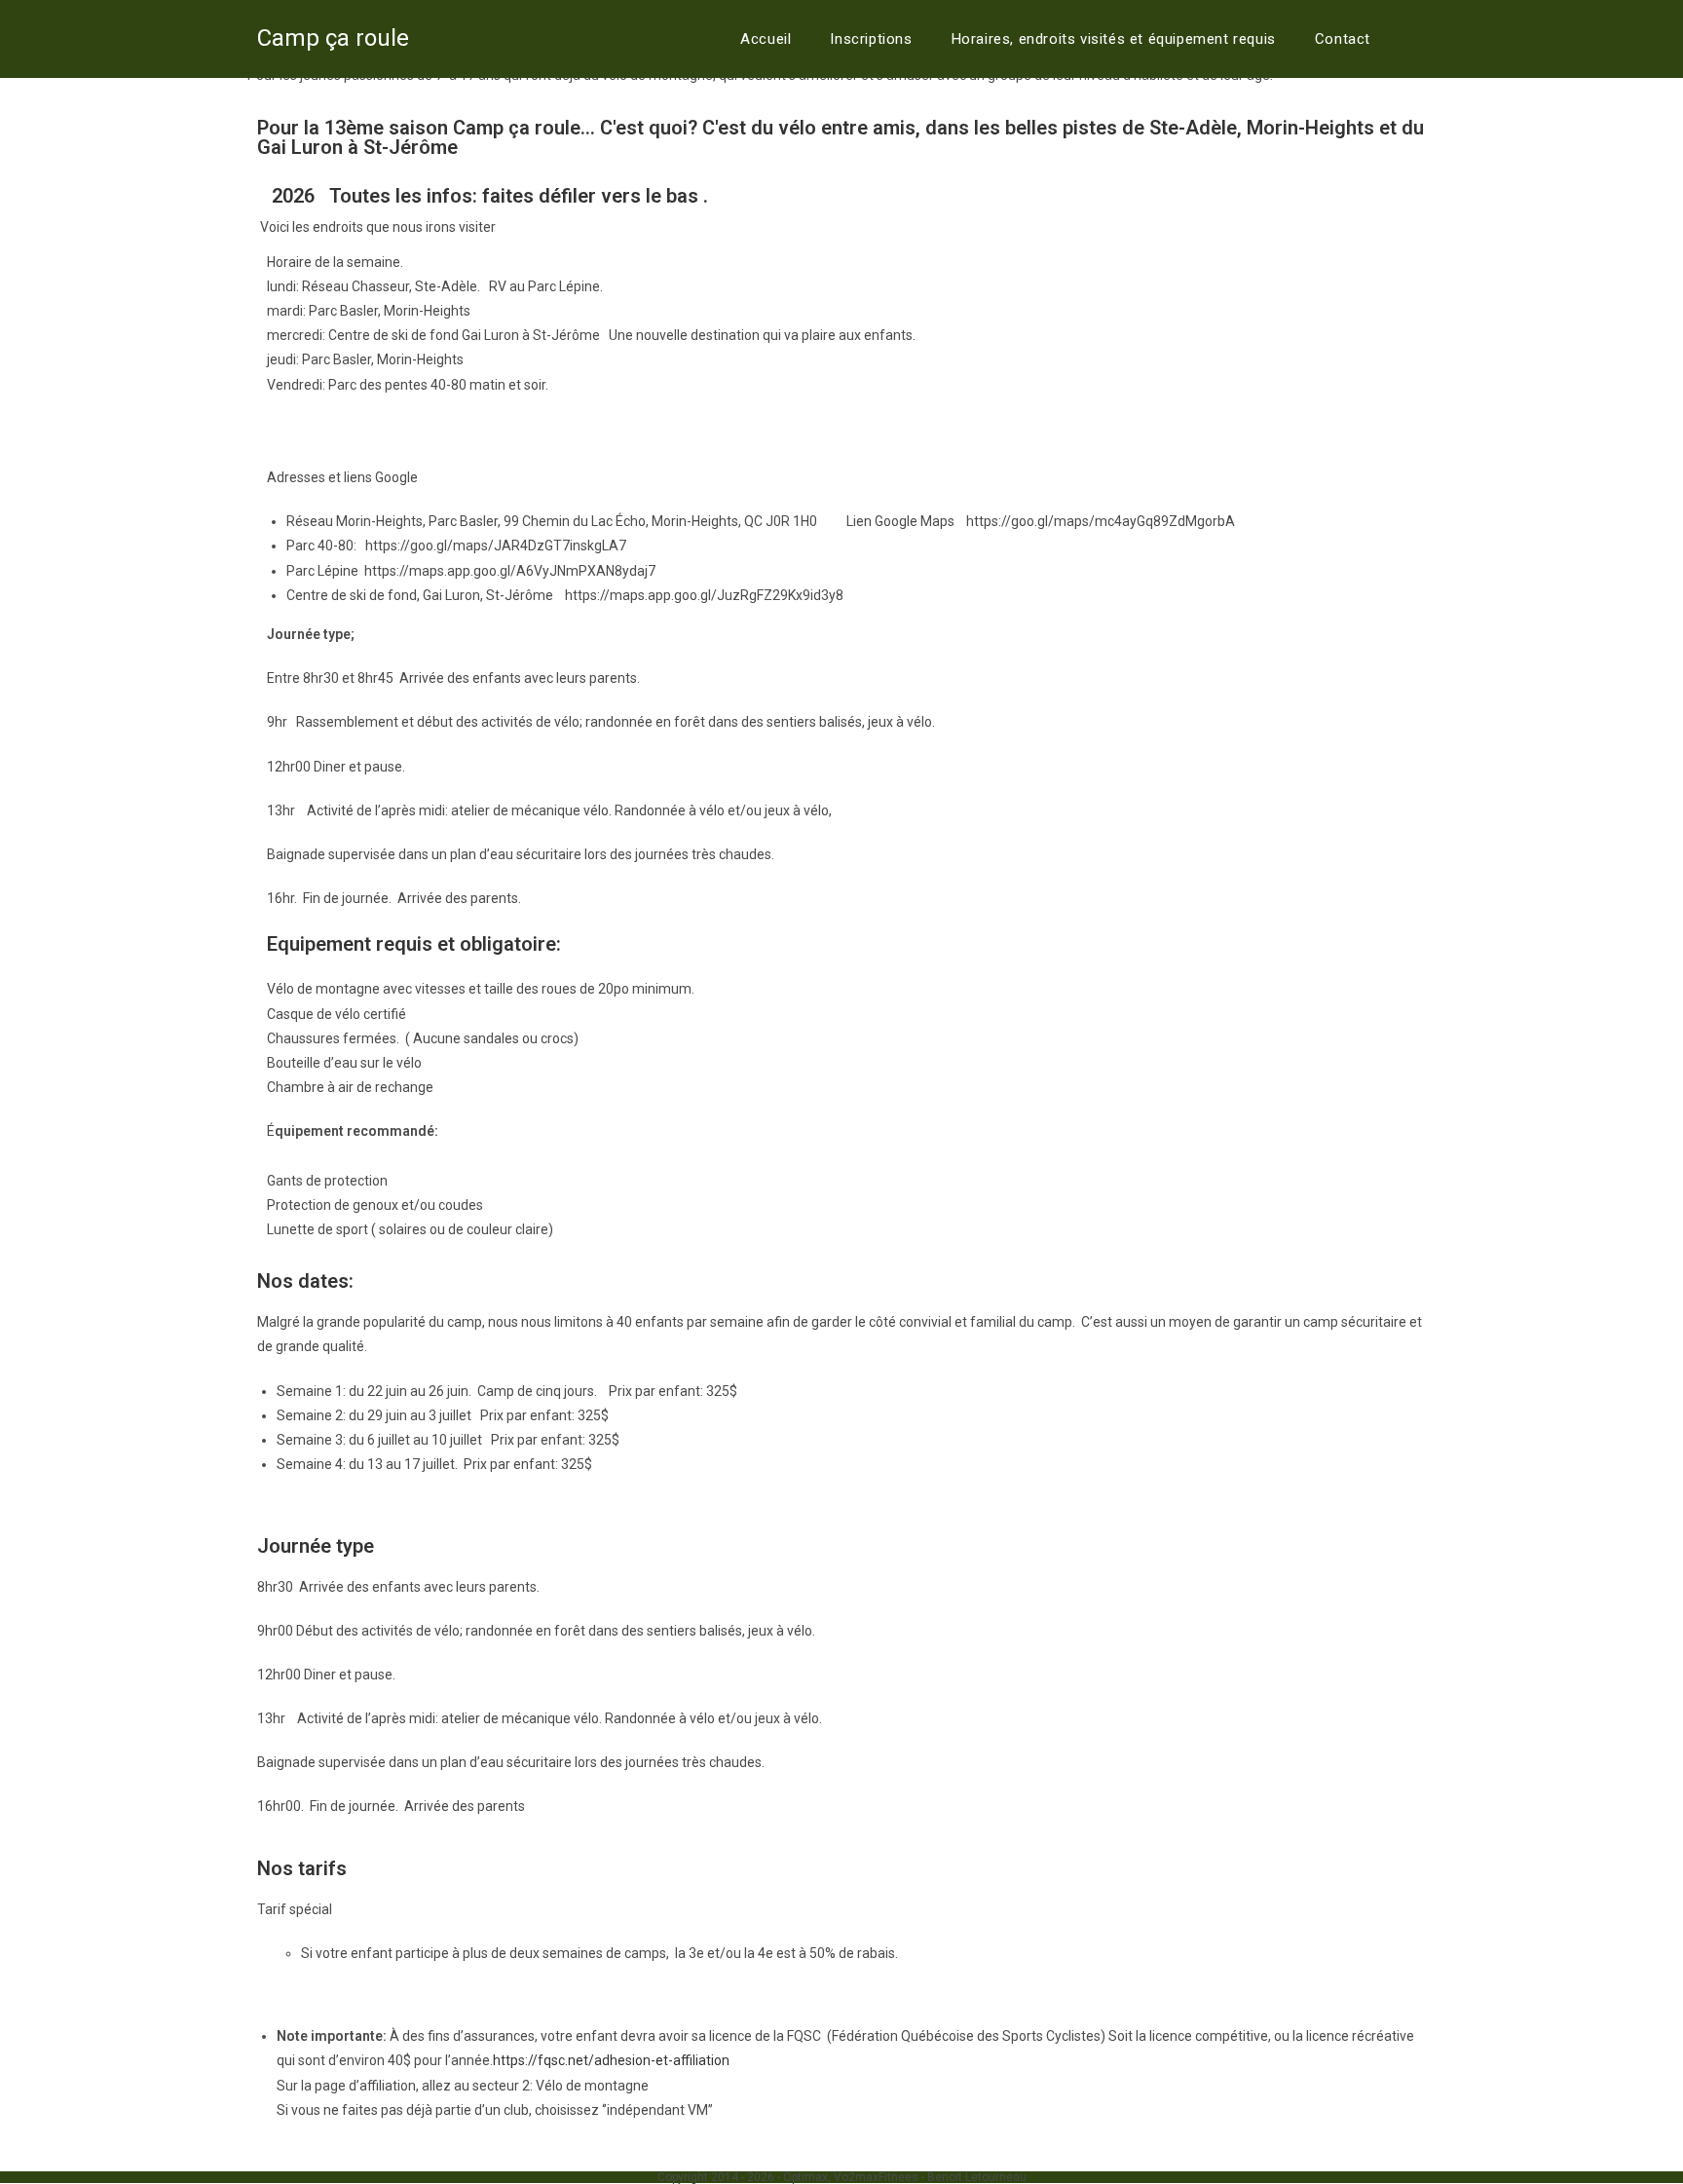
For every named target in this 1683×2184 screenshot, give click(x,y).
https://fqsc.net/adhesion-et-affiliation (613, 2060)
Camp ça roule (333, 38)
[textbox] (841, 714)
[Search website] (1415, 39)
